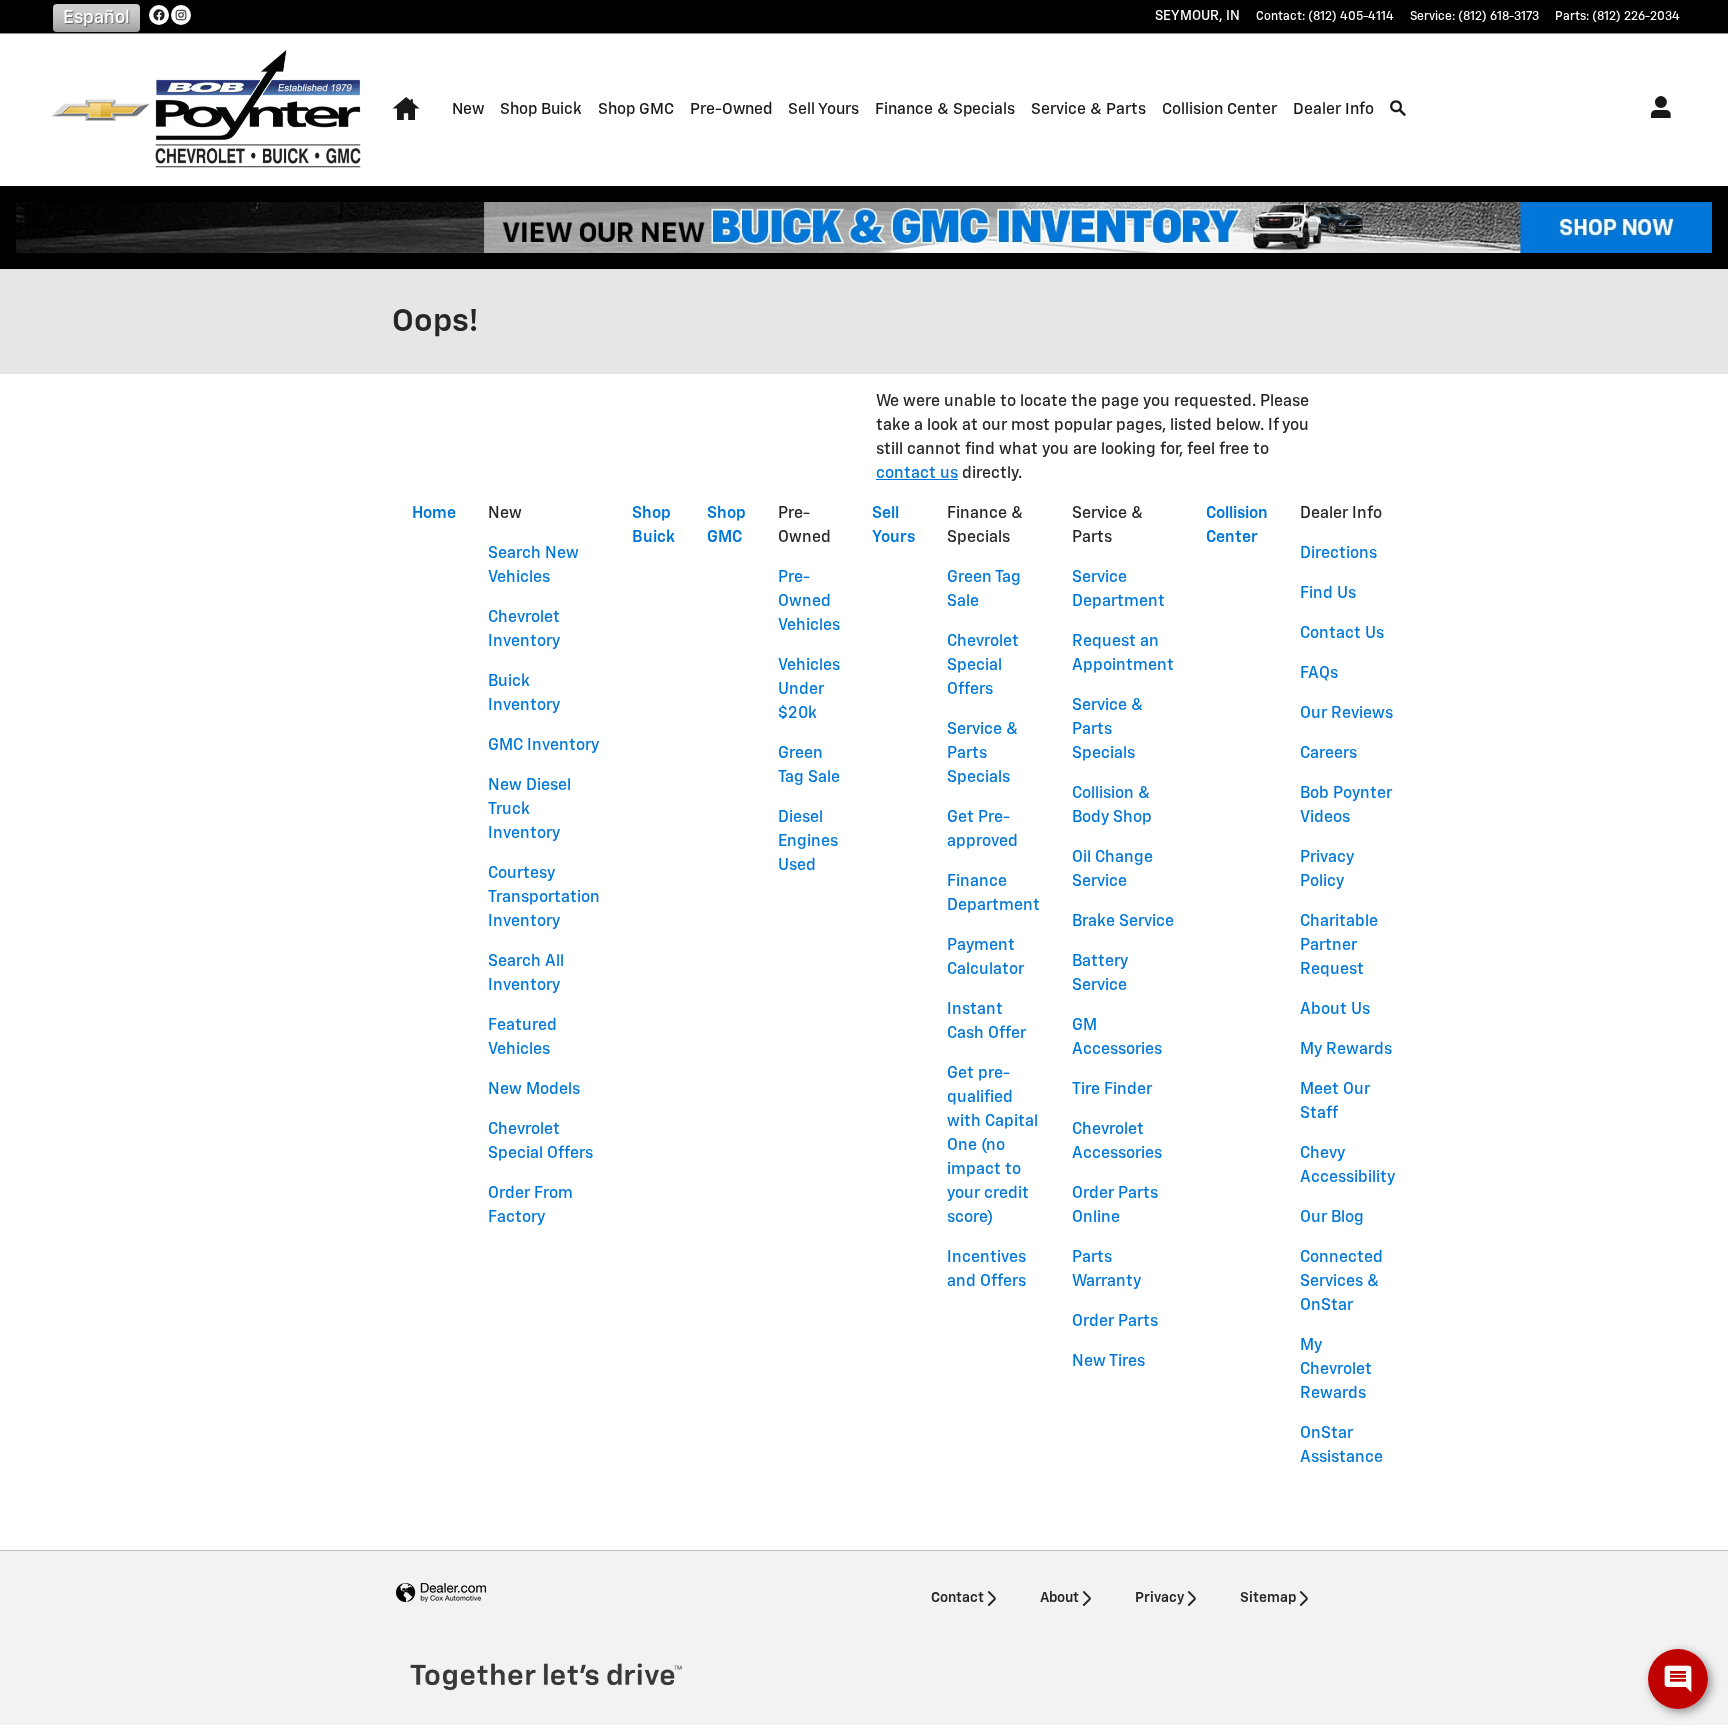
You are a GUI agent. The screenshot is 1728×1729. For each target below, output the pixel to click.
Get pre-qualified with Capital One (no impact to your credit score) (992, 1146)
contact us (917, 474)
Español (96, 18)
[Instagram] (181, 15)
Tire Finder (1112, 1090)
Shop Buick (541, 109)
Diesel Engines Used (808, 842)
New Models (534, 1090)
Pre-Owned (731, 109)
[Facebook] (159, 15)
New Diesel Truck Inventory (529, 810)
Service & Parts (1088, 109)
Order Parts (1115, 1322)
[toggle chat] (1678, 1679)
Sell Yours (823, 109)
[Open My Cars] (1655, 110)
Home (434, 514)
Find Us (1328, 594)
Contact (957, 1598)
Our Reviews (1346, 714)
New (468, 109)
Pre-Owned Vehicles (809, 602)
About (1059, 1598)
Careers (1328, 754)
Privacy (1159, 1598)
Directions (1338, 554)
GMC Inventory (543, 746)
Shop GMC (636, 109)
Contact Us (1342, 634)
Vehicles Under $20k (809, 690)
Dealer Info (1333, 109)
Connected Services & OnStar (1341, 1282)
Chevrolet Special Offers (983, 666)
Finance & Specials (945, 109)
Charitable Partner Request (1339, 946)
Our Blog (1332, 1218)
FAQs (1319, 674)
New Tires (1108, 1362)
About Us (1335, 1010)
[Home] (100, 110)
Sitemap (1268, 1598)
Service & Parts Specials (982, 754)
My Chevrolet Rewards (1336, 1370)
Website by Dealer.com (441, 1593)
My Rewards (1346, 1050)
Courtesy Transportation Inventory (544, 898)
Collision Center (1219, 109)
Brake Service (1123, 922)
